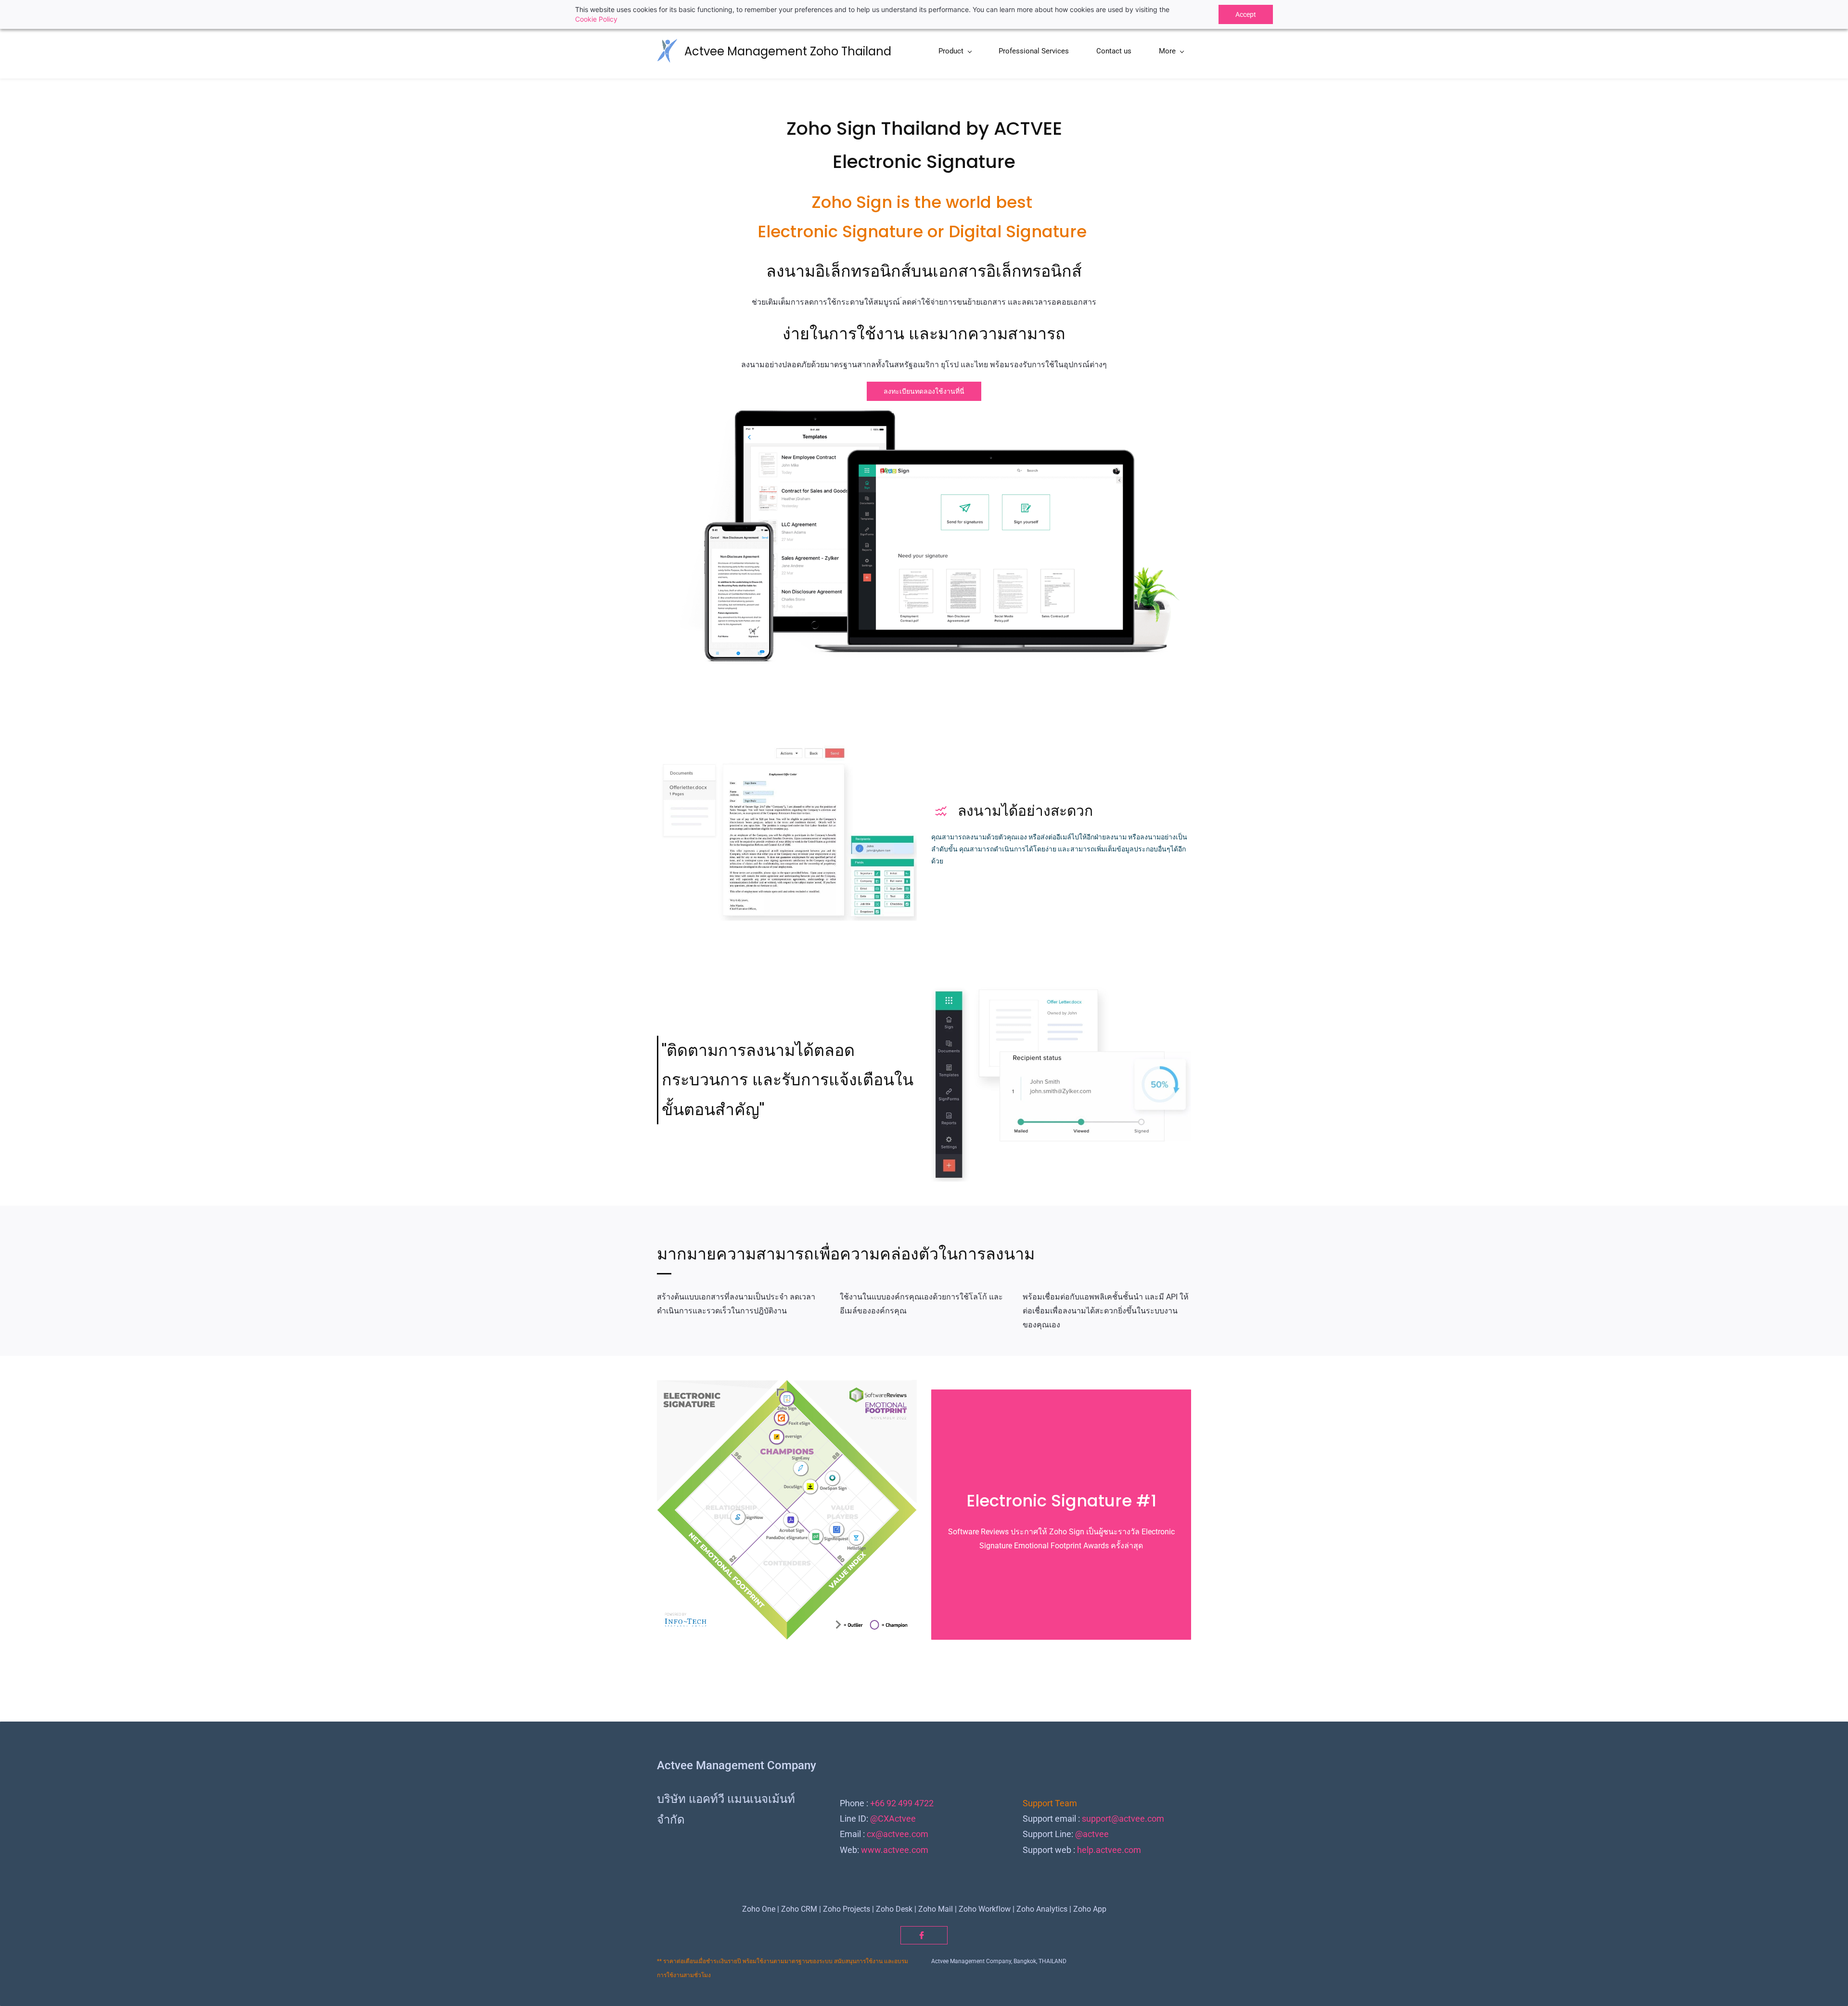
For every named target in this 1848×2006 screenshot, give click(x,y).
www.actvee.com (895, 1850)
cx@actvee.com (898, 1834)
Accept (1246, 14)
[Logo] (667, 51)
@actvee (1092, 1834)
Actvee (902, 1819)
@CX (879, 1819)
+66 (877, 1803)
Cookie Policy (596, 19)
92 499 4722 (910, 1803)
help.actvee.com (1109, 1850)
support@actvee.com (1123, 1819)
